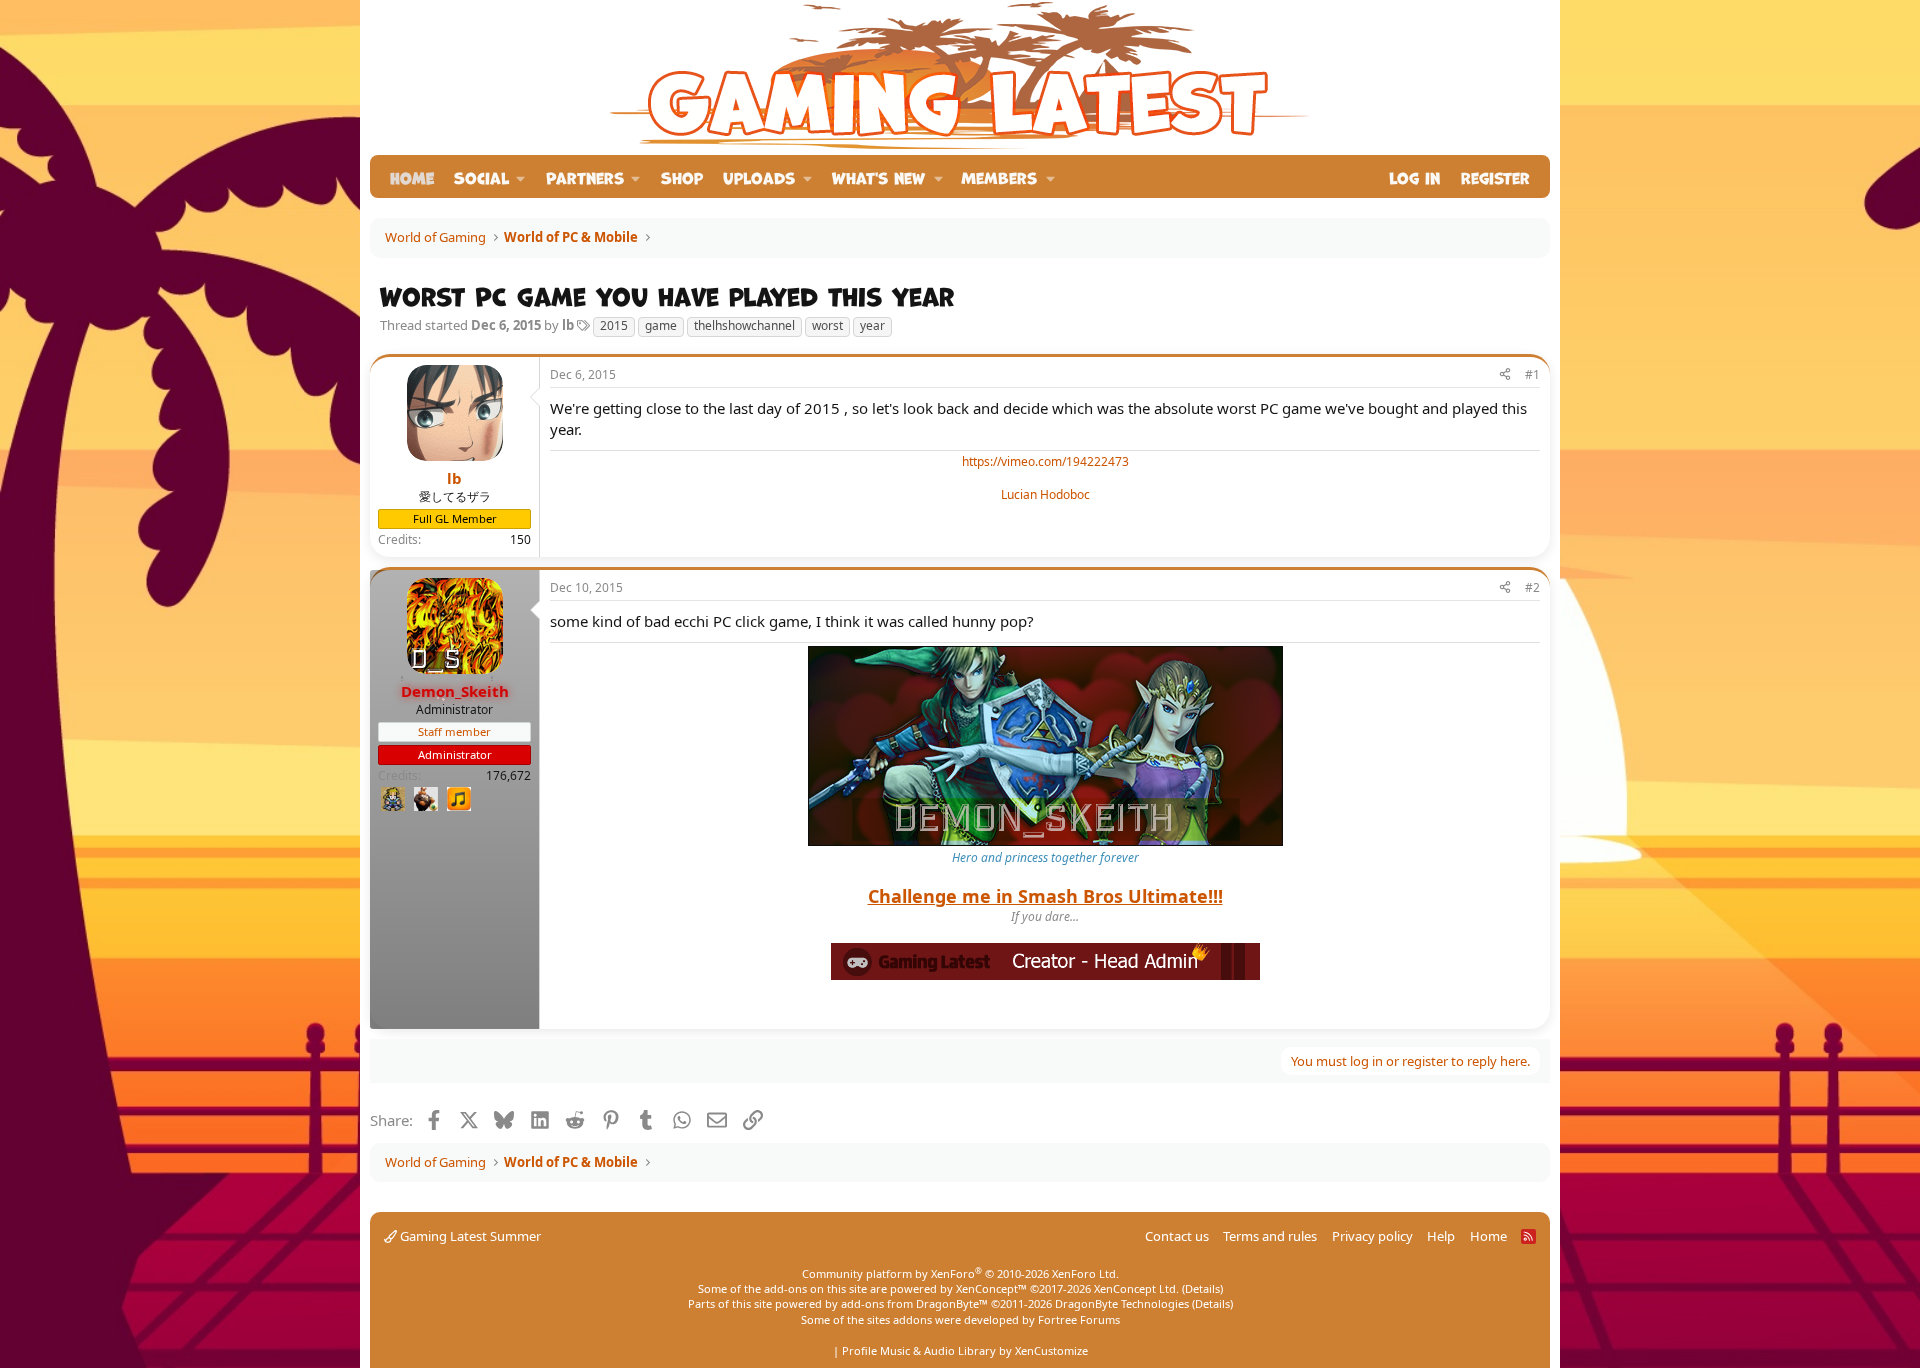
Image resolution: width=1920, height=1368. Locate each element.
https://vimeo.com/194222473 (1045, 461)
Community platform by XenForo (960, 1273)
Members (999, 176)
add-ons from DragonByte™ (914, 1303)
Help (1441, 1236)
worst (827, 325)
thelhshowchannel (744, 325)
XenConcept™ (991, 1288)
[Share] (1505, 375)
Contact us (1177, 1236)
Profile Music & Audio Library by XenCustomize (965, 1350)
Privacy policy (1372, 1236)
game (661, 325)
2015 (614, 325)
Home (412, 176)
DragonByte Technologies (1122, 1303)
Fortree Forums (1079, 1319)
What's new (878, 176)
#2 (1532, 587)
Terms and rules (1270, 1236)
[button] (490, 176)
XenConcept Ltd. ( (1139, 1288)
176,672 (508, 775)
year (872, 325)
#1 (1532, 374)
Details (1202, 1288)
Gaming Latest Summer (469, 1236)
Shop (682, 176)
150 (520, 539)
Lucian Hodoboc (1045, 494)
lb (568, 325)
